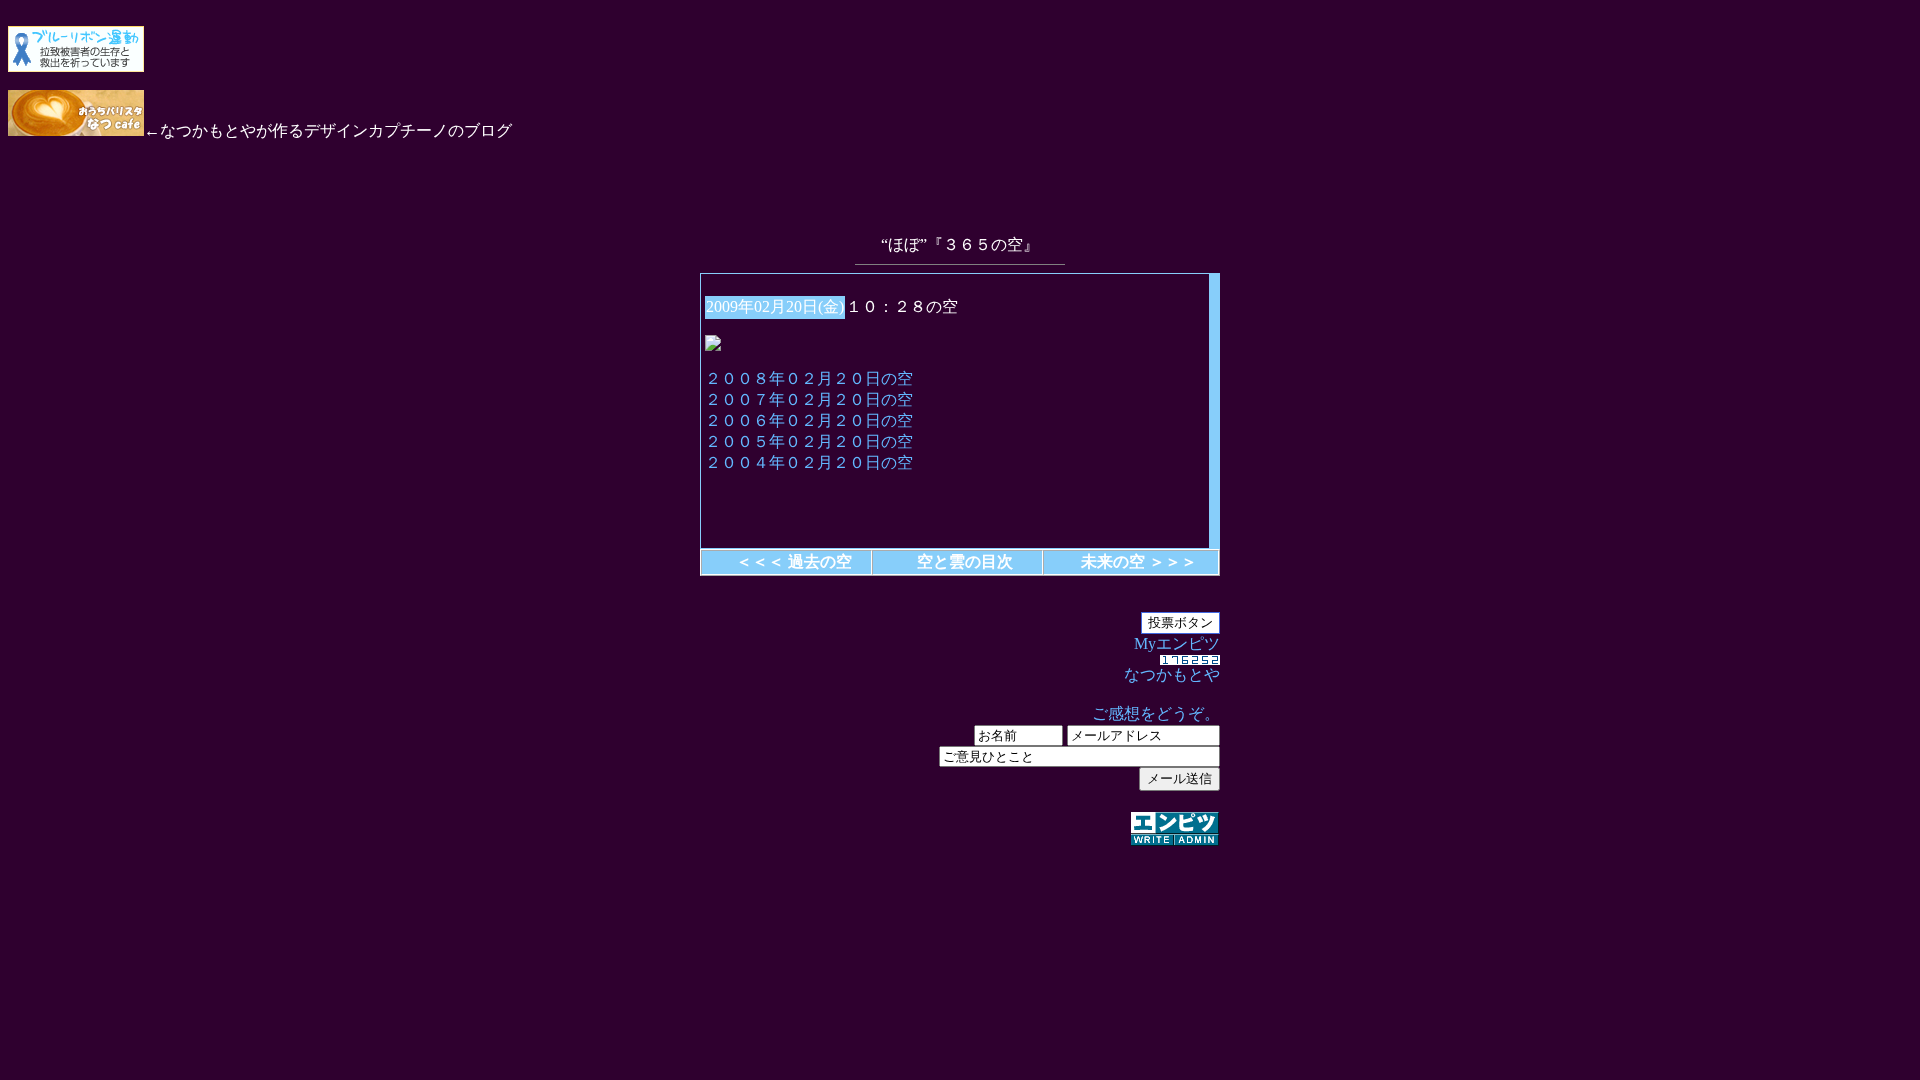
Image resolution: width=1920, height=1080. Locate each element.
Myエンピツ (1156, 678)
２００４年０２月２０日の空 (809, 462)
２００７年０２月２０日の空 (809, 399)
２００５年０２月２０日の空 (809, 441)
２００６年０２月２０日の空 (809, 420)
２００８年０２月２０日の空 (809, 378)
